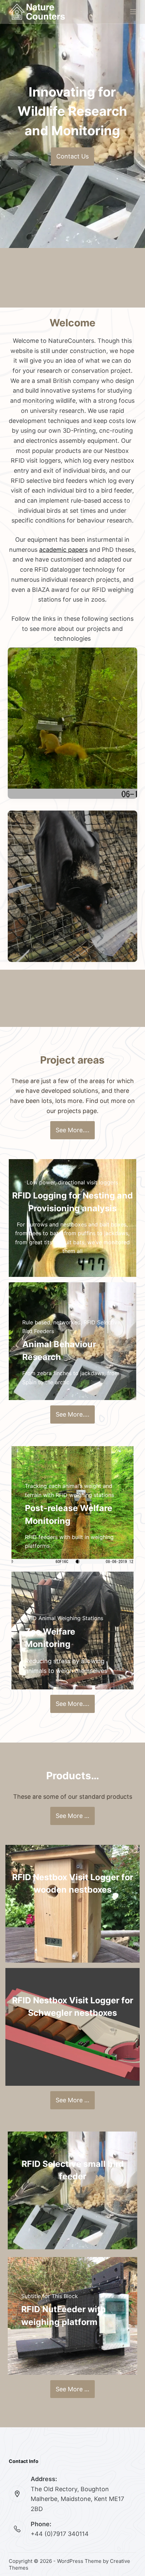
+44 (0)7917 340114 (60, 2534)
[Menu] (133, 12)
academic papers (63, 550)
